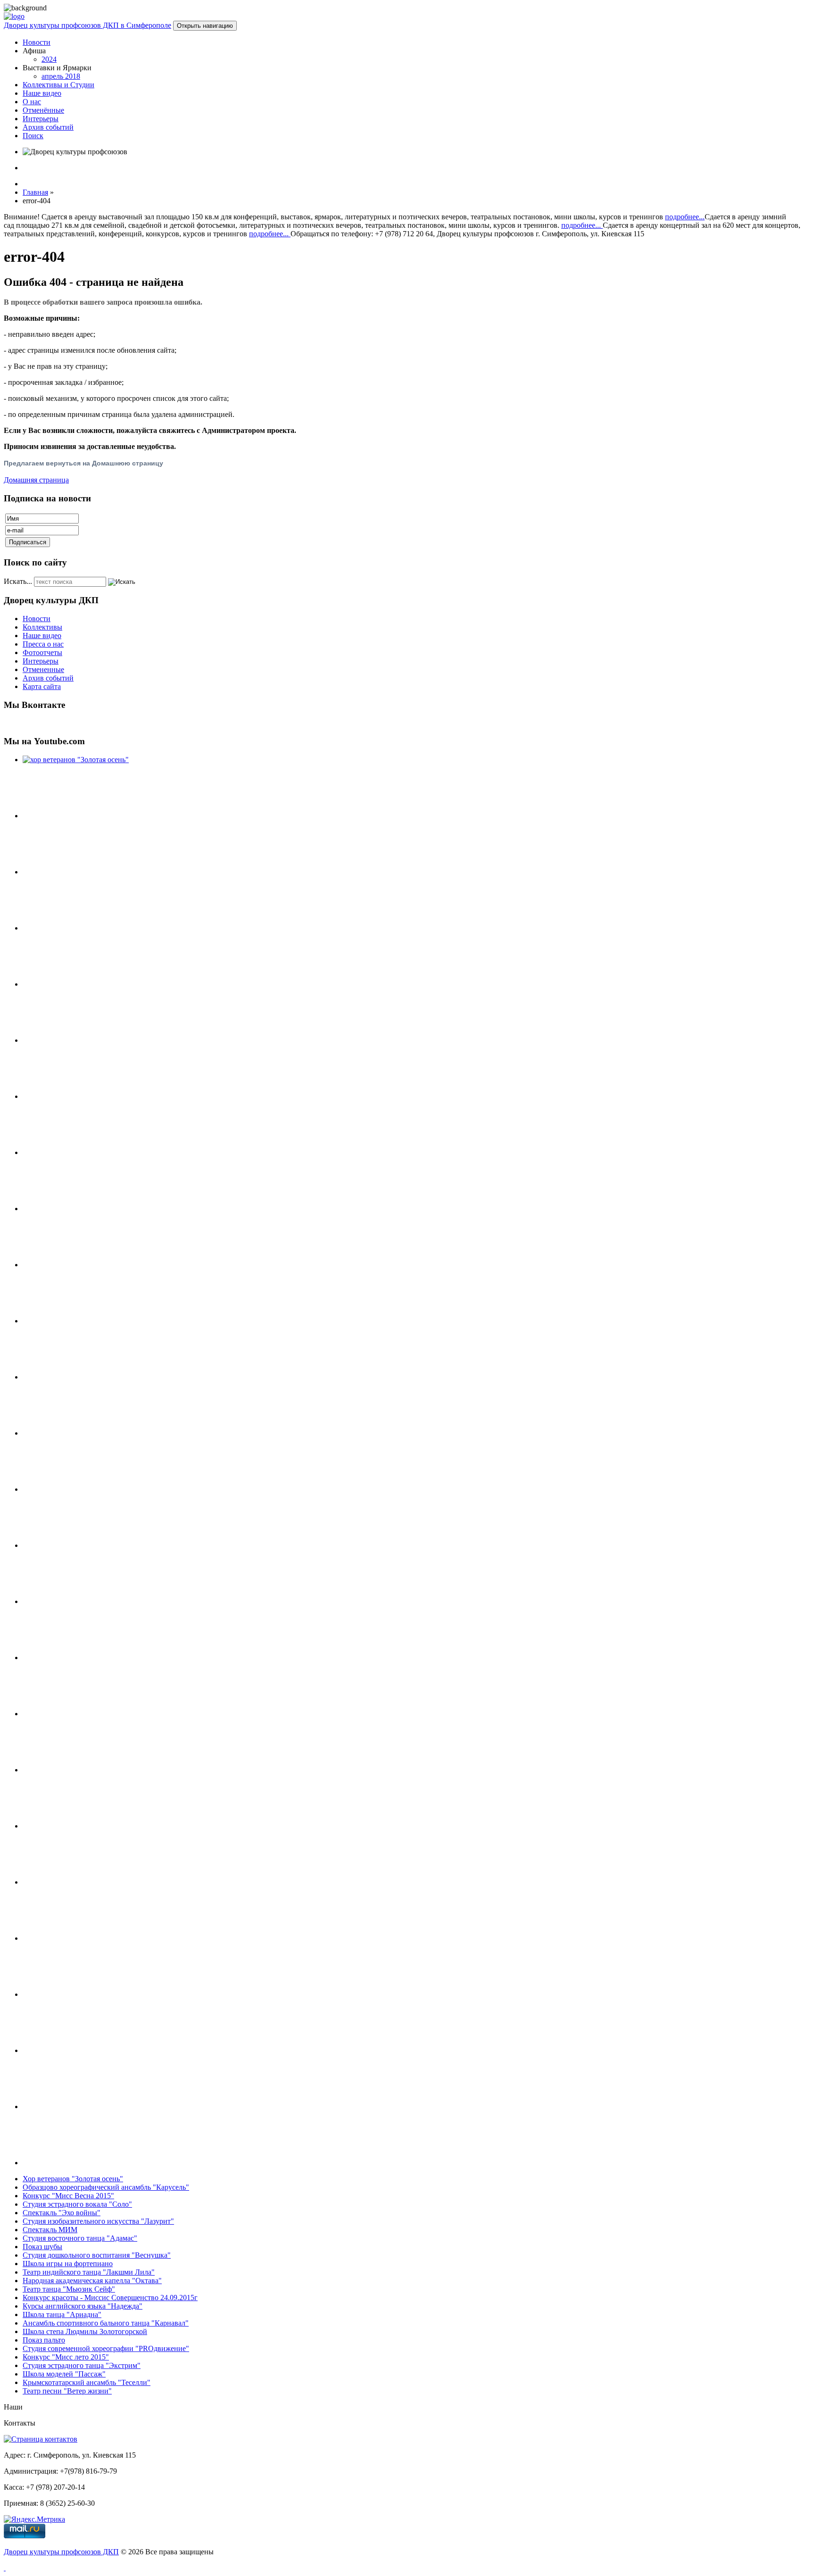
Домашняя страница (36, 480)
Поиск (33, 136)
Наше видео (42, 93)
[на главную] (14, 16)
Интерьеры (41, 119)
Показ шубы (42, 2247)
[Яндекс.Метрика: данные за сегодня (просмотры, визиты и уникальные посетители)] (34, 2519)
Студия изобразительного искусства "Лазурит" (98, 2221)
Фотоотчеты (42, 652)
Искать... (18, 581)
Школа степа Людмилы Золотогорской (85, 2331)
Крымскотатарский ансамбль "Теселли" (87, 2382)
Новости (37, 42)
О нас (32, 102)
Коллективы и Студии (58, 85)
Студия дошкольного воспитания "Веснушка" (97, 2255)
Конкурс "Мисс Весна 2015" (68, 2196)
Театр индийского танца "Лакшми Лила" (89, 2272)
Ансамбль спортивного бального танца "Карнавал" (106, 2323)
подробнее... (685, 217)
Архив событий (48, 127)
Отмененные (43, 669)
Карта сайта (42, 686)
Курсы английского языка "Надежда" (83, 2306)
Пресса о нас (43, 644)
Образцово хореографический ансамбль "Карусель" (106, 2187)
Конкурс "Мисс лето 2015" (66, 2357)
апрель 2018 (61, 76)
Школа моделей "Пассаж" (64, 2374)
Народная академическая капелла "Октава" (92, 2281)
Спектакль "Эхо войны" (62, 2213)
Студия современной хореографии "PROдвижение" (106, 2348)
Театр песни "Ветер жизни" (67, 2391)
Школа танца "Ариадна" (62, 2314)
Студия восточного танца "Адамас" (80, 2238)
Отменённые (43, 110)
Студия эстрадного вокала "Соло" (77, 2204)
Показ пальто (44, 2340)
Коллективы (42, 627)
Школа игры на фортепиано (68, 2264)
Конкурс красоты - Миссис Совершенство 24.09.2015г (110, 2298)
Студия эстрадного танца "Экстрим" (82, 2365)
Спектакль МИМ (50, 2230)
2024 (49, 59)
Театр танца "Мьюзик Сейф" (69, 2289)
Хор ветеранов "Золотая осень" (73, 2179)
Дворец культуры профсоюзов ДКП (61, 2552)
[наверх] (5, 2568)
